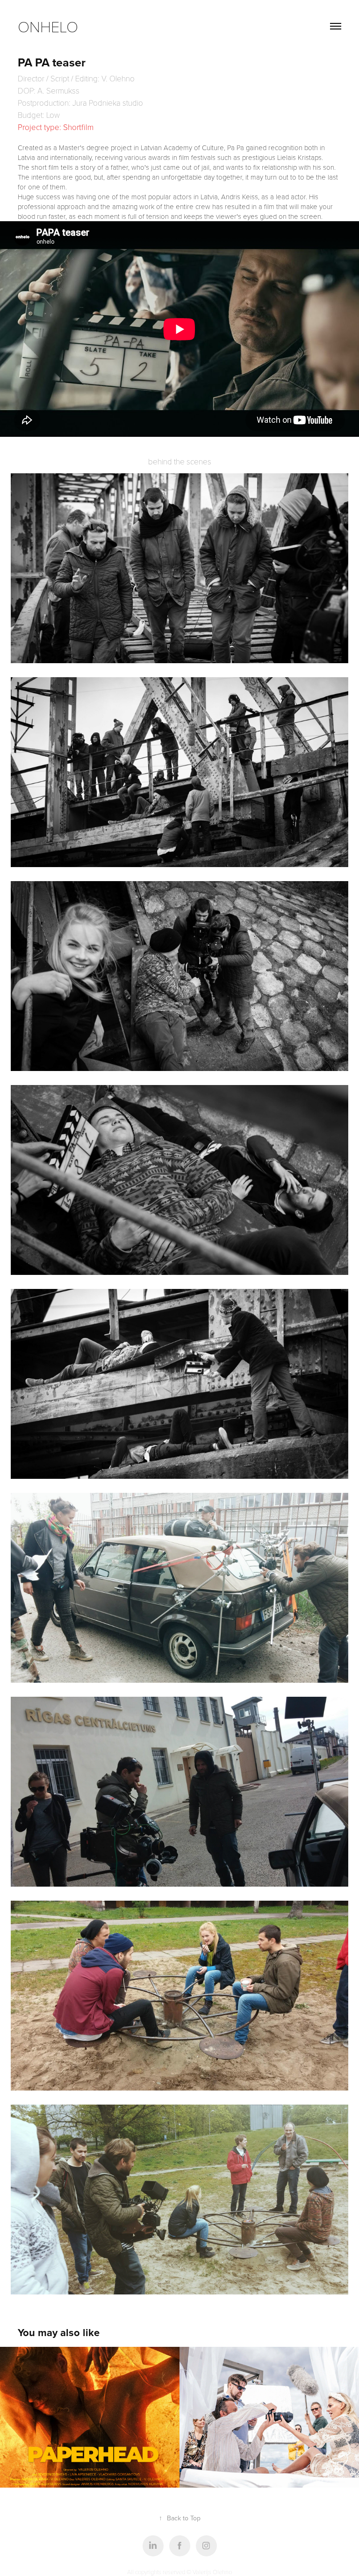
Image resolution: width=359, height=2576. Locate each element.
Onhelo (48, 26)
